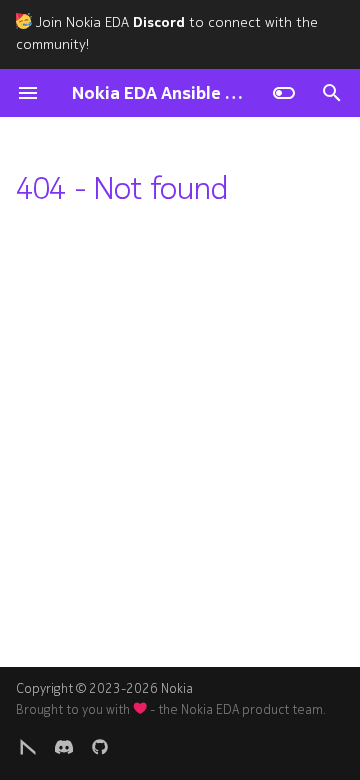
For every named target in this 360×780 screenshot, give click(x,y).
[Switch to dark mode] (284, 93)
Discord (159, 22)
